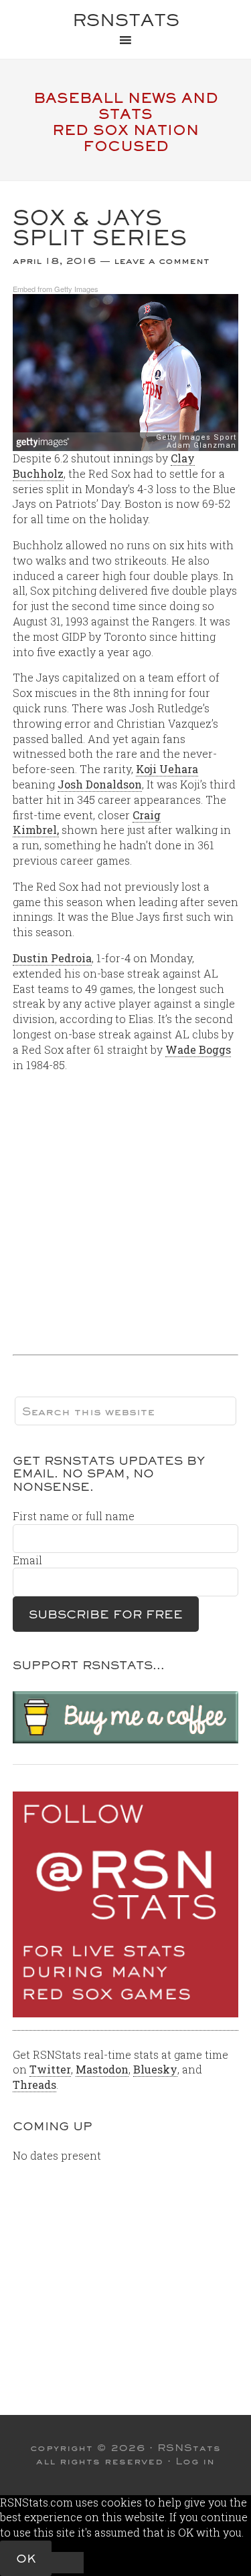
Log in (195, 2461)
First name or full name (74, 1516)
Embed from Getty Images (56, 289)
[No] (68, 2563)
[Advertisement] (125, 1208)
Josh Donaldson (100, 784)
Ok (26, 2558)
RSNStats (126, 20)
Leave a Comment (162, 261)
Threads (34, 2085)
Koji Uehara (167, 769)
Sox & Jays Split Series (100, 228)
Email (27, 1560)
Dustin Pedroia (52, 958)
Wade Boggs (198, 1049)
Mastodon (102, 2069)
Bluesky (155, 2069)
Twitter (50, 2069)
